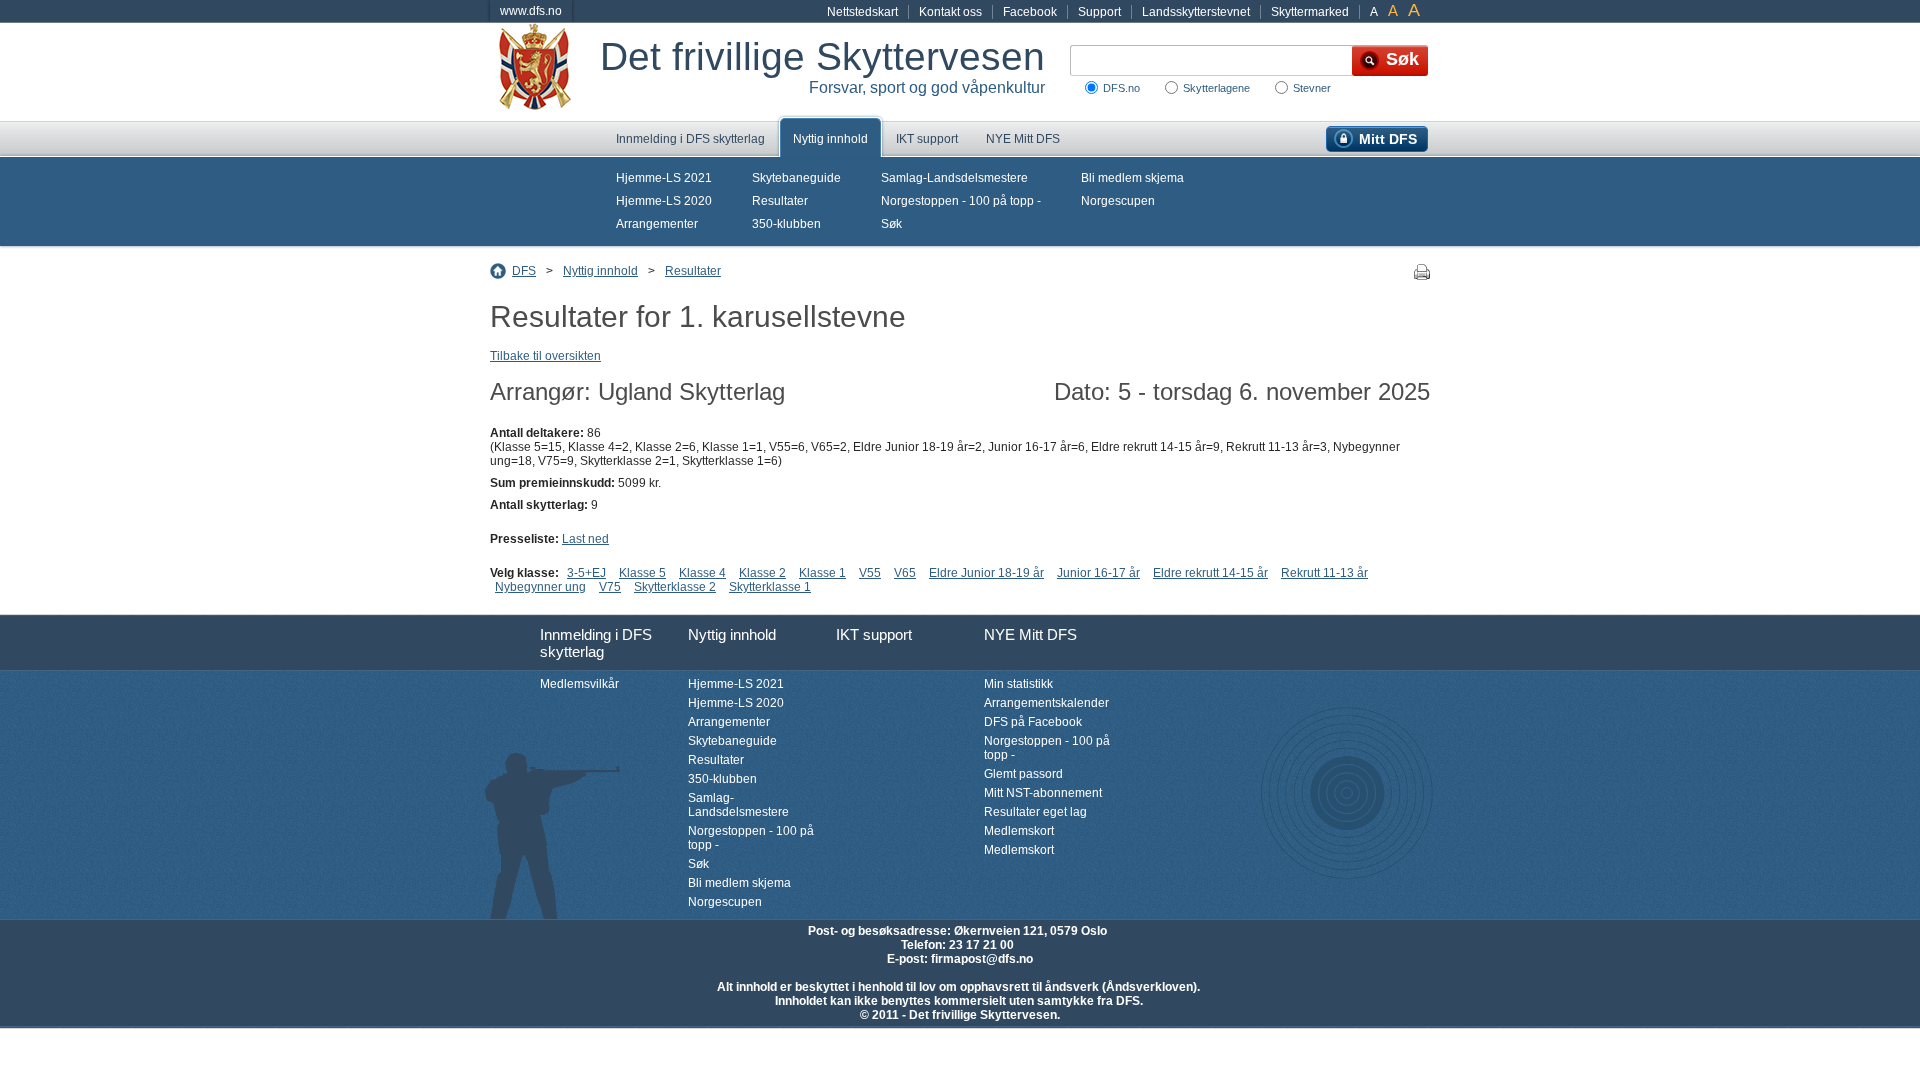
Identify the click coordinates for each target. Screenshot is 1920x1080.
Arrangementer (657, 224)
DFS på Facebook (1033, 722)
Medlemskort (1019, 831)
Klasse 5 (642, 573)
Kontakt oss (950, 12)
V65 (905, 573)
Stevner (1312, 88)
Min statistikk (1018, 684)
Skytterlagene (1216, 88)
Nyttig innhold (830, 139)
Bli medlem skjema (1132, 178)
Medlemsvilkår (579, 684)
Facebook (1030, 12)
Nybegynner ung (540, 587)
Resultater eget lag (1035, 812)
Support (1099, 12)
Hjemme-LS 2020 (664, 201)
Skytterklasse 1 (770, 587)
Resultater (780, 201)
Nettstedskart (862, 12)
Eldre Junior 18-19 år (986, 573)
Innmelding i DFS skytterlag (690, 139)
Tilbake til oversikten (545, 356)
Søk (891, 224)
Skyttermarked (1310, 12)
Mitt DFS (1388, 139)
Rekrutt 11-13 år (1324, 573)
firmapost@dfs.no (982, 959)
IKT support (927, 139)
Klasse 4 (702, 573)
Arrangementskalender (1046, 703)
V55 (870, 573)
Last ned (585, 539)
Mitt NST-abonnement (1043, 793)
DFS (524, 271)
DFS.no (1121, 88)
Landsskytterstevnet (1196, 12)
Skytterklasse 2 (675, 587)
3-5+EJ (586, 573)
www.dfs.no (531, 11)
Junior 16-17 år (1098, 573)
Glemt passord (1023, 774)
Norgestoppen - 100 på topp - (961, 201)
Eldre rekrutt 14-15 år (1210, 573)
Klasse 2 (762, 573)
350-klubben (786, 224)
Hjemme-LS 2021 (664, 178)
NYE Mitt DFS (1023, 139)
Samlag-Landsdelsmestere (954, 178)
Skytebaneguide (796, 178)
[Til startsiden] (545, 72)
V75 (610, 587)
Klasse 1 (822, 573)
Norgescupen (1118, 201)
